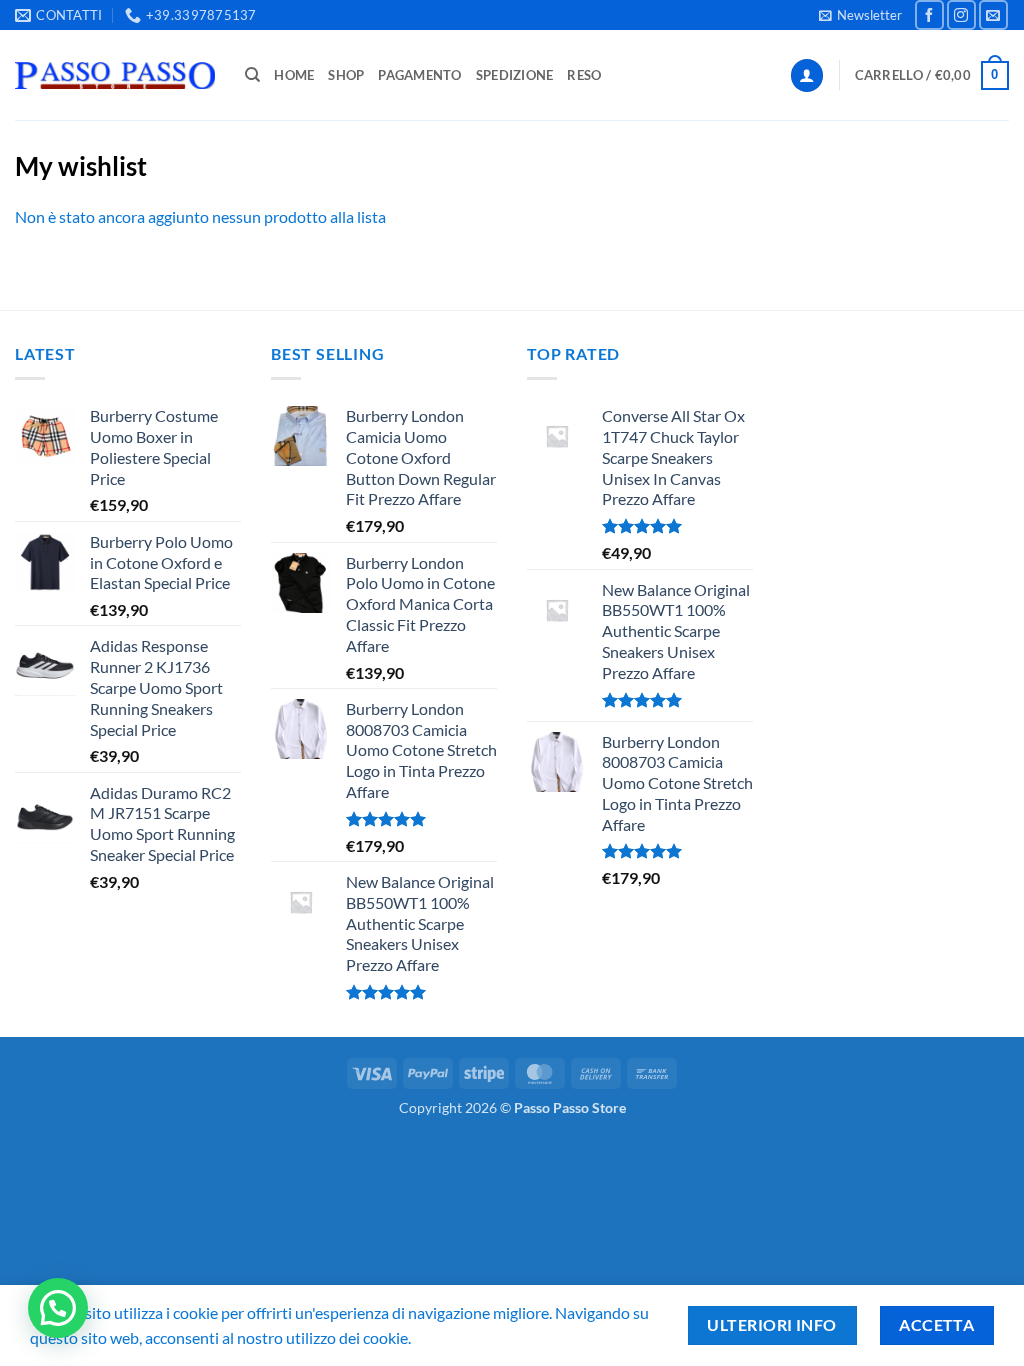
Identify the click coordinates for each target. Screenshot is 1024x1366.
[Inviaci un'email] (993, 14)
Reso (584, 75)
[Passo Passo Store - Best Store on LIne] (115, 75)
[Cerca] (252, 75)
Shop (346, 75)
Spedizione (515, 75)
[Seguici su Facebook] (929, 14)
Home (294, 75)
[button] (860, 15)
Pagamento (419, 75)
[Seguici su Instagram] (961, 14)
